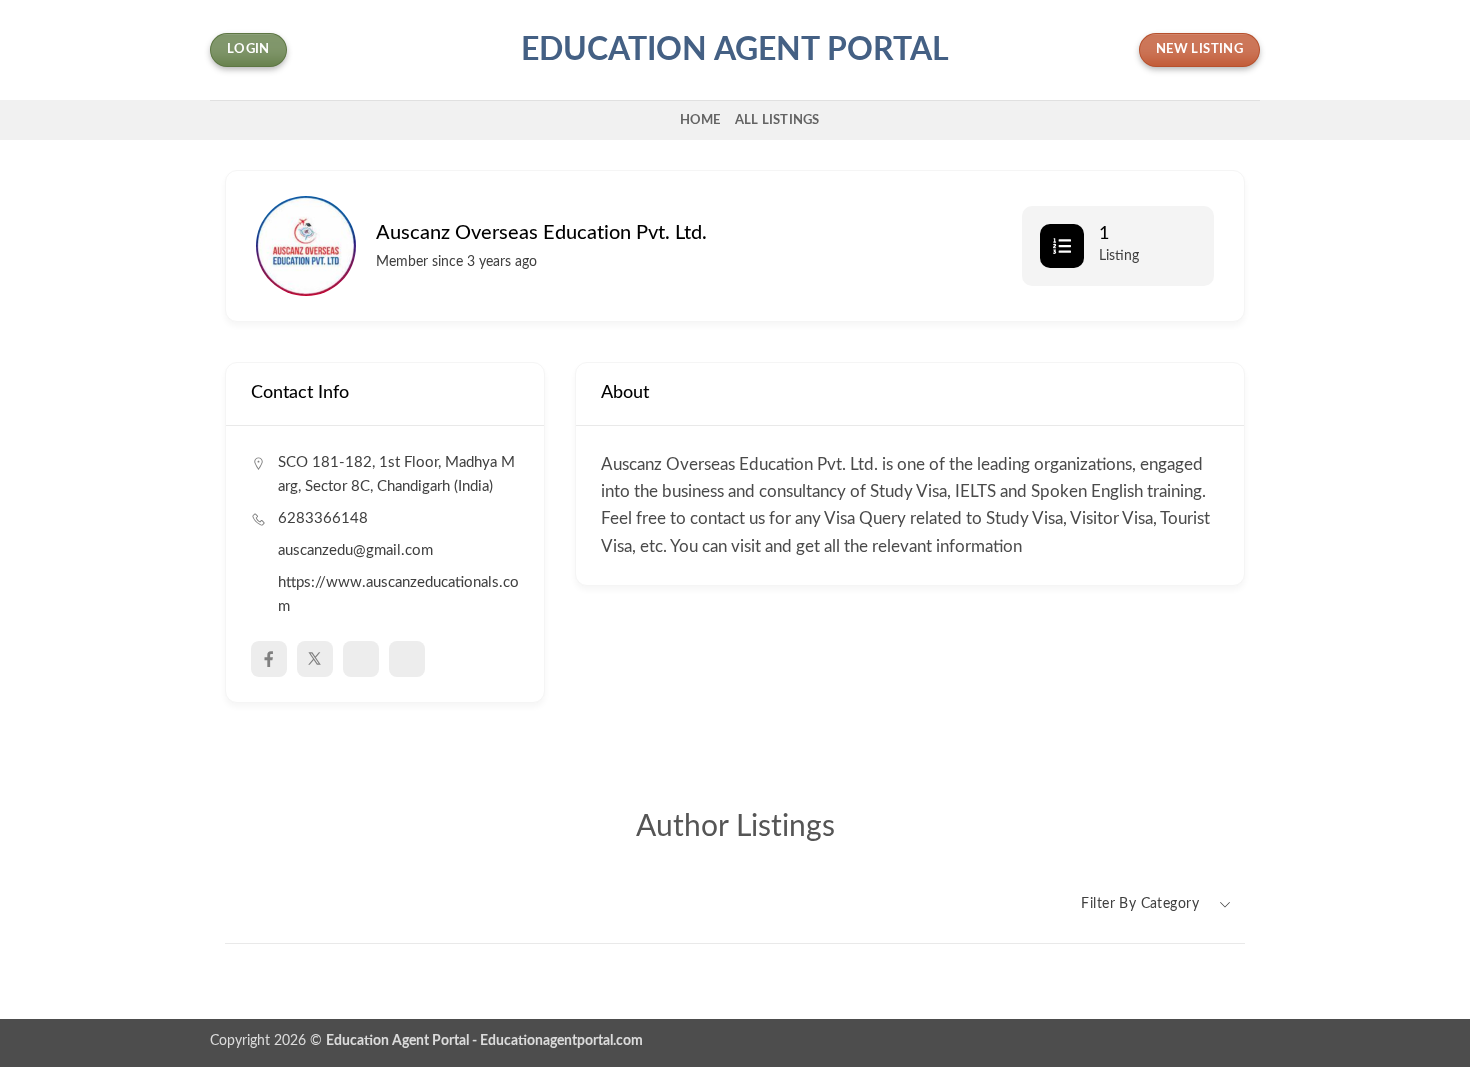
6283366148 (323, 518)
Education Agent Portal (735, 50)
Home (700, 120)
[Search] (657, 120)
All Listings (777, 120)
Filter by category (1140, 904)
